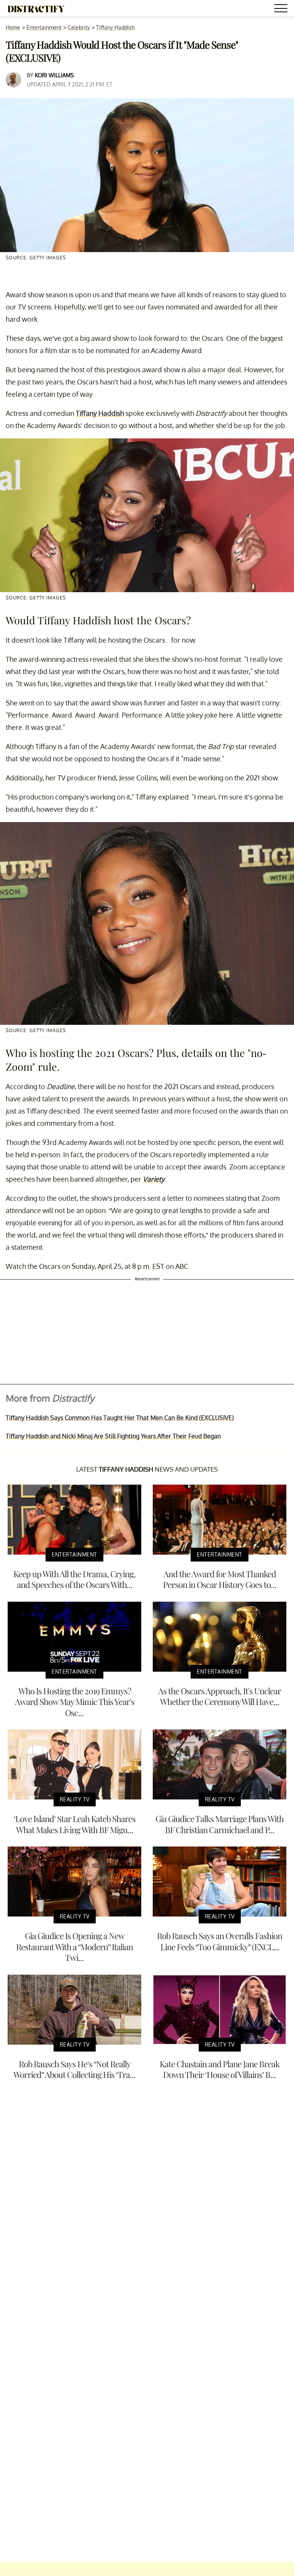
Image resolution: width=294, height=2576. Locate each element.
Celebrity (79, 27)
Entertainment (44, 27)
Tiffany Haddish (115, 27)
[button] (282, 9)
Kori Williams (54, 75)
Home (13, 27)
